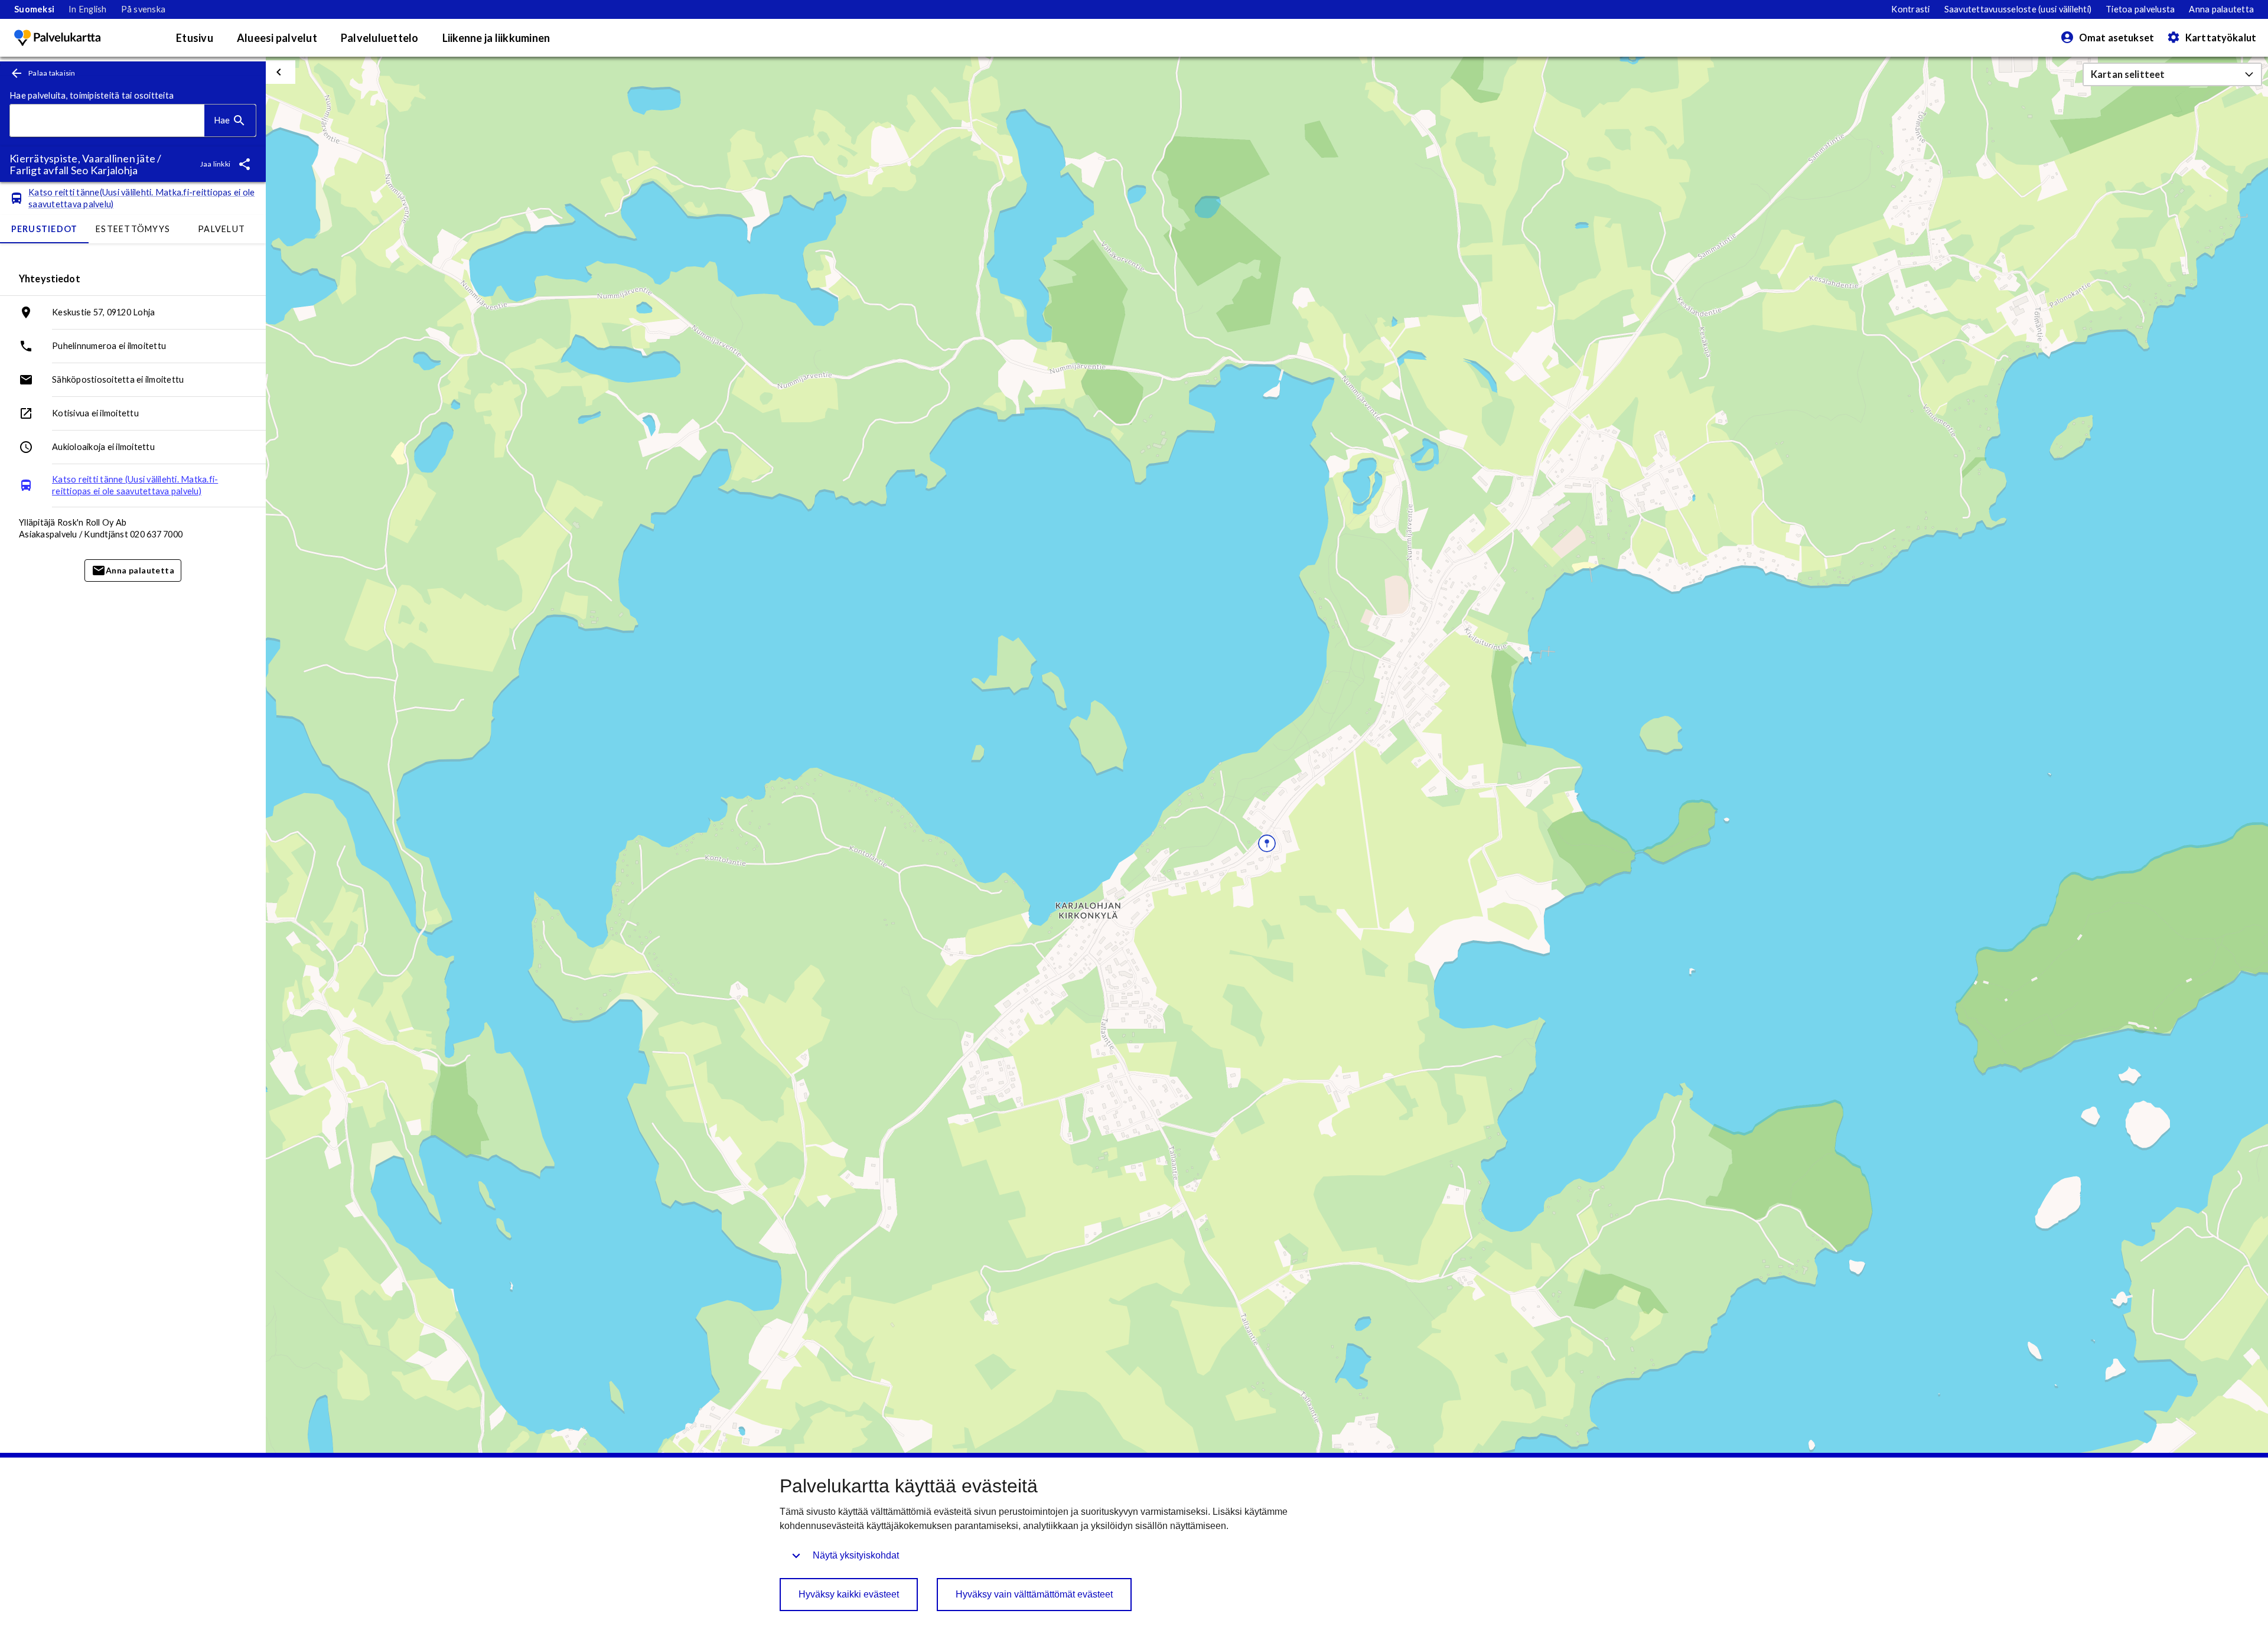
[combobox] (107, 121)
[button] (2172, 74)
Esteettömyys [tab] (133, 229)
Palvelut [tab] (221, 229)
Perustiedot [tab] (45, 229)
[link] (34, 9)
